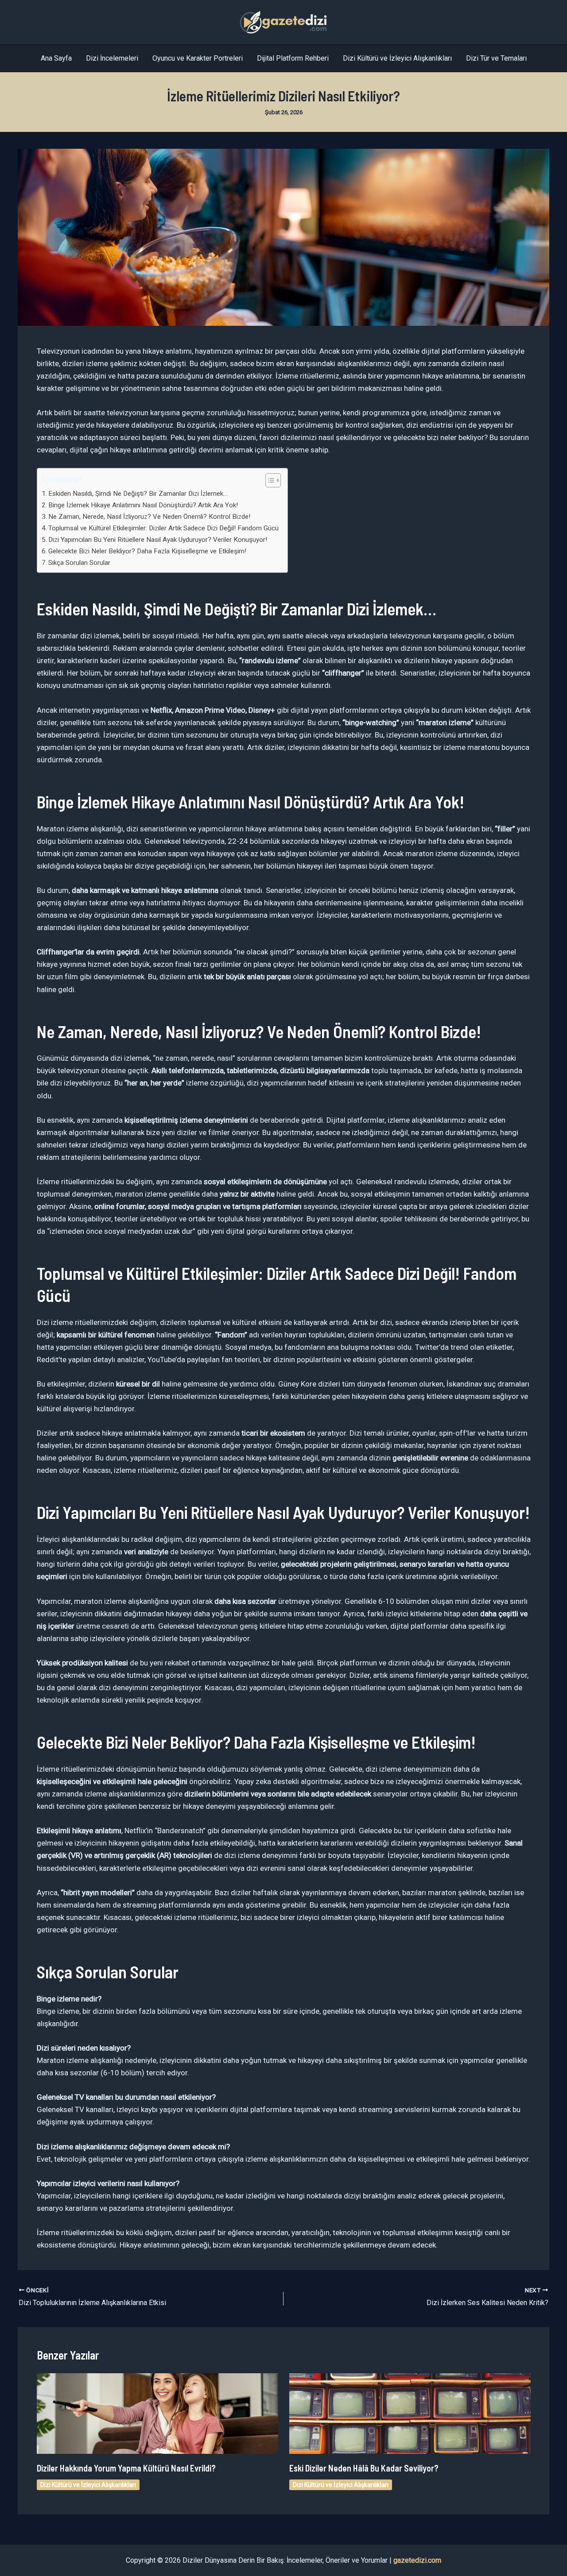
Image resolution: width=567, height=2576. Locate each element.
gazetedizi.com (417, 2560)
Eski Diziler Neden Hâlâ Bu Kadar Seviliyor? (364, 2468)
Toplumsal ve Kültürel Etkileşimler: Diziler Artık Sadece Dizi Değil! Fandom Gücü (163, 528)
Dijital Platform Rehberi (293, 58)
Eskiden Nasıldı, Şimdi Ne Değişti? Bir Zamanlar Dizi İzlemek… (138, 494)
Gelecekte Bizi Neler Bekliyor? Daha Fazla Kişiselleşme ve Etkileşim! (147, 551)
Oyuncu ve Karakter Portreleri (198, 58)
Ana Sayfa (56, 58)
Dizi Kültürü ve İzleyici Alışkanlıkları (397, 58)
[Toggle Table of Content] (269, 480)
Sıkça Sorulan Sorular (79, 563)
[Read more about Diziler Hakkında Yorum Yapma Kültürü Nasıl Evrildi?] (157, 2413)
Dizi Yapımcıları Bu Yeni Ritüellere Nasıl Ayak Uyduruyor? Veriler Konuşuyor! (158, 540)
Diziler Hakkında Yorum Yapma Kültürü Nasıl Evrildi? (126, 2468)
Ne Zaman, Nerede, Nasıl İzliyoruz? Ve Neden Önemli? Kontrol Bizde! (149, 517)
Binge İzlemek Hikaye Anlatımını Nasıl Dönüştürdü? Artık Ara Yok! (143, 505)
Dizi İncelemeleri (112, 58)
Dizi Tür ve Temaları (496, 58)
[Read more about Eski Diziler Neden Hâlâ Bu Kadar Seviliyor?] (410, 2413)
